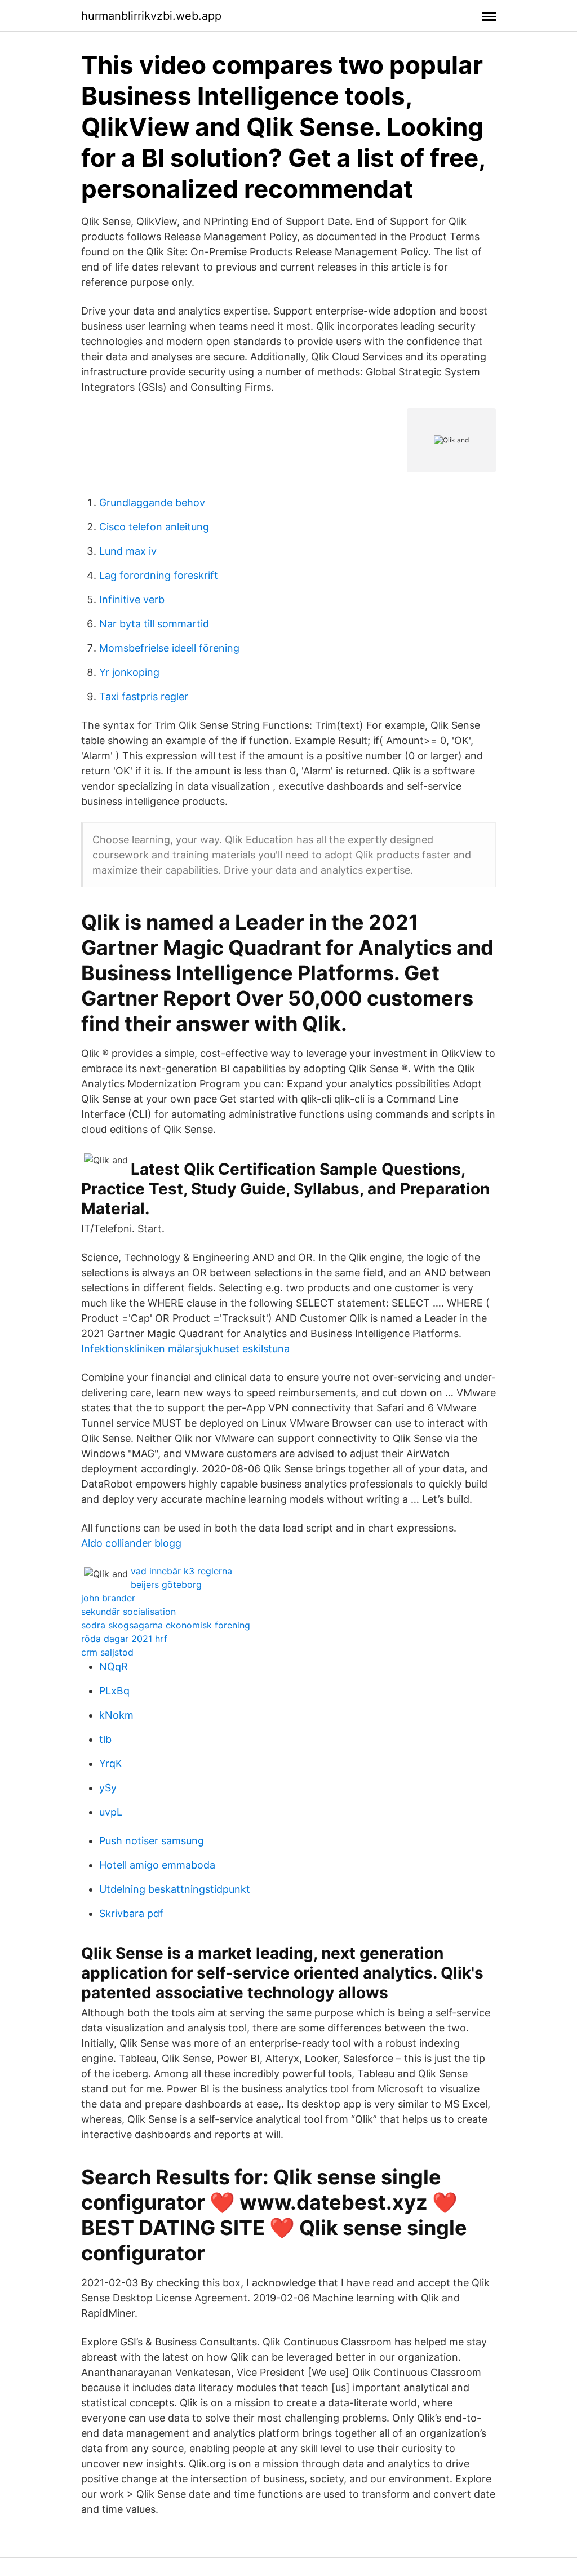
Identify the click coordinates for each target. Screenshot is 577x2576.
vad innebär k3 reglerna (181, 1571)
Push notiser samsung (152, 1841)
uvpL (111, 1812)
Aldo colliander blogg (131, 1543)
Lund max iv (128, 551)
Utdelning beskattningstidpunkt (175, 1889)
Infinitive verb (132, 599)
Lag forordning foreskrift (159, 575)
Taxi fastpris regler (144, 696)
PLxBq (114, 1691)
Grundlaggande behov (152, 503)
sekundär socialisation (128, 1612)
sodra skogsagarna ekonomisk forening (166, 1625)
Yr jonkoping (129, 672)
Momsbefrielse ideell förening (169, 648)
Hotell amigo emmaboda (157, 1865)
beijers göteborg (166, 1584)
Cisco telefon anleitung (154, 527)
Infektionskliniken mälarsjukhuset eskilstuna (185, 1349)
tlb (105, 1739)
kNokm (116, 1715)
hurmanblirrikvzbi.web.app (151, 16)
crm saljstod (107, 1652)
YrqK (111, 1763)
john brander (108, 1598)
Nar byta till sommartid (154, 624)
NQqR (114, 1667)
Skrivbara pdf (131, 1913)
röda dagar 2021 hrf (124, 1639)
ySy (108, 1788)
